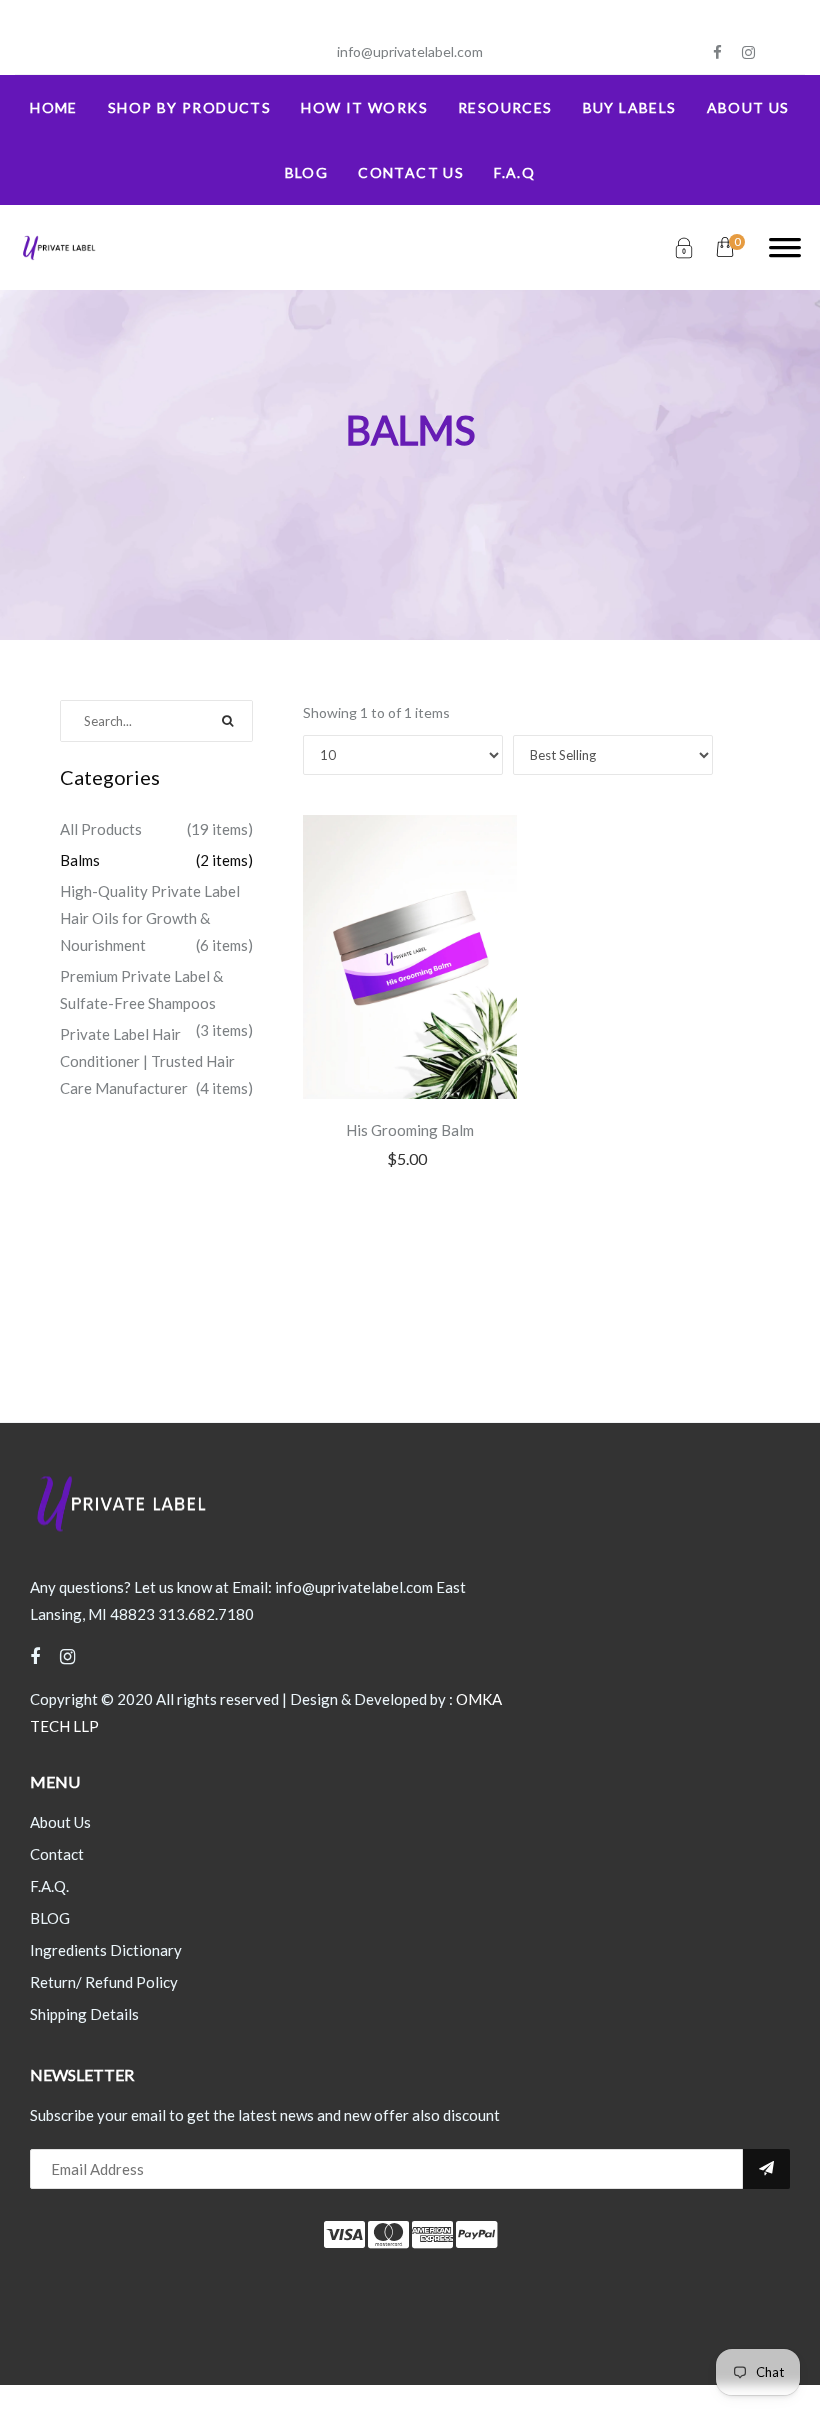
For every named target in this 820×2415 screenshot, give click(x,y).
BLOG (50, 1918)
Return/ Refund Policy (104, 1982)
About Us (60, 1822)
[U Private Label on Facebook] (717, 52)
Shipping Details (84, 2014)
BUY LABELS (630, 107)
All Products (101, 829)
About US (748, 107)
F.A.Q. (49, 1886)
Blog (307, 172)
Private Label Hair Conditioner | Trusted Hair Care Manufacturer (147, 1061)
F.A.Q (514, 172)
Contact (57, 1854)
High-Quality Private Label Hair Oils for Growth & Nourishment (150, 918)
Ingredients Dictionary (106, 1950)
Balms (80, 860)
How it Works (364, 107)
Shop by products (189, 107)
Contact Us (411, 172)
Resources (505, 107)
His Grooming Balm (410, 1130)
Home (54, 107)
